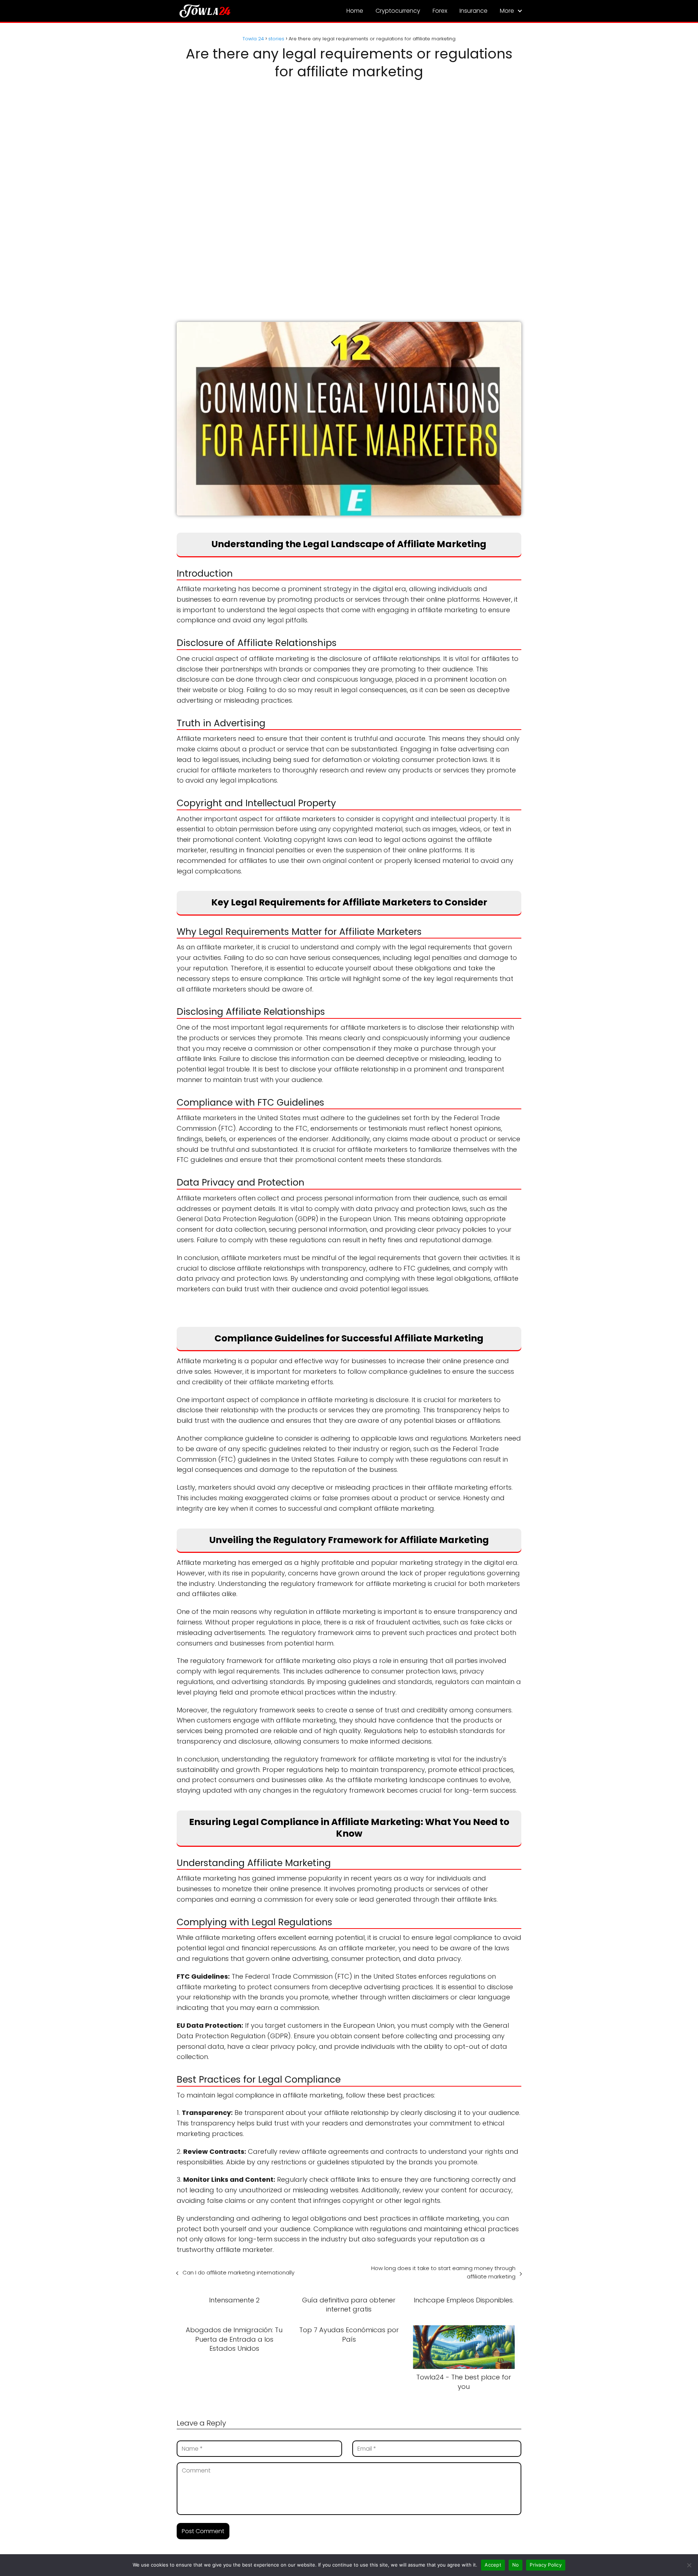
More (507, 11)
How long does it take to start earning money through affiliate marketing (443, 2272)
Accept (493, 2565)
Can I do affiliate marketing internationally (238, 2272)
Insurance (474, 11)
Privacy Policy (546, 2565)
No (516, 2565)
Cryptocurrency (398, 11)
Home (355, 11)
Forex (440, 11)
